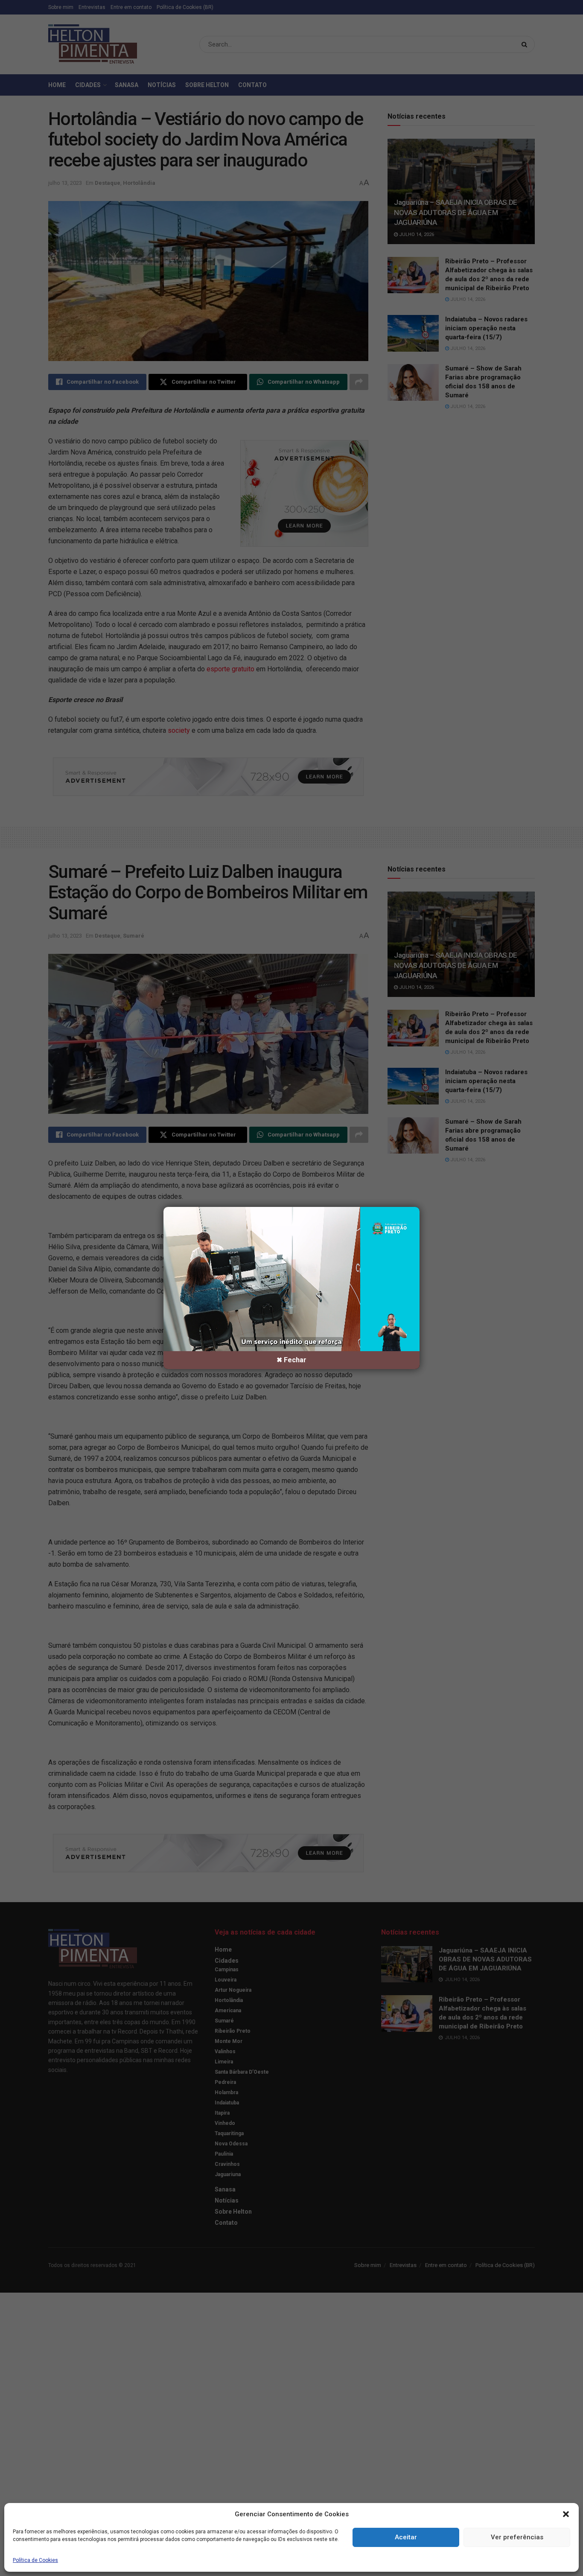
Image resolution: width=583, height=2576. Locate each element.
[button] (566, 2514)
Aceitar (406, 2537)
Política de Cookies (35, 2561)
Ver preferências (517, 2537)
